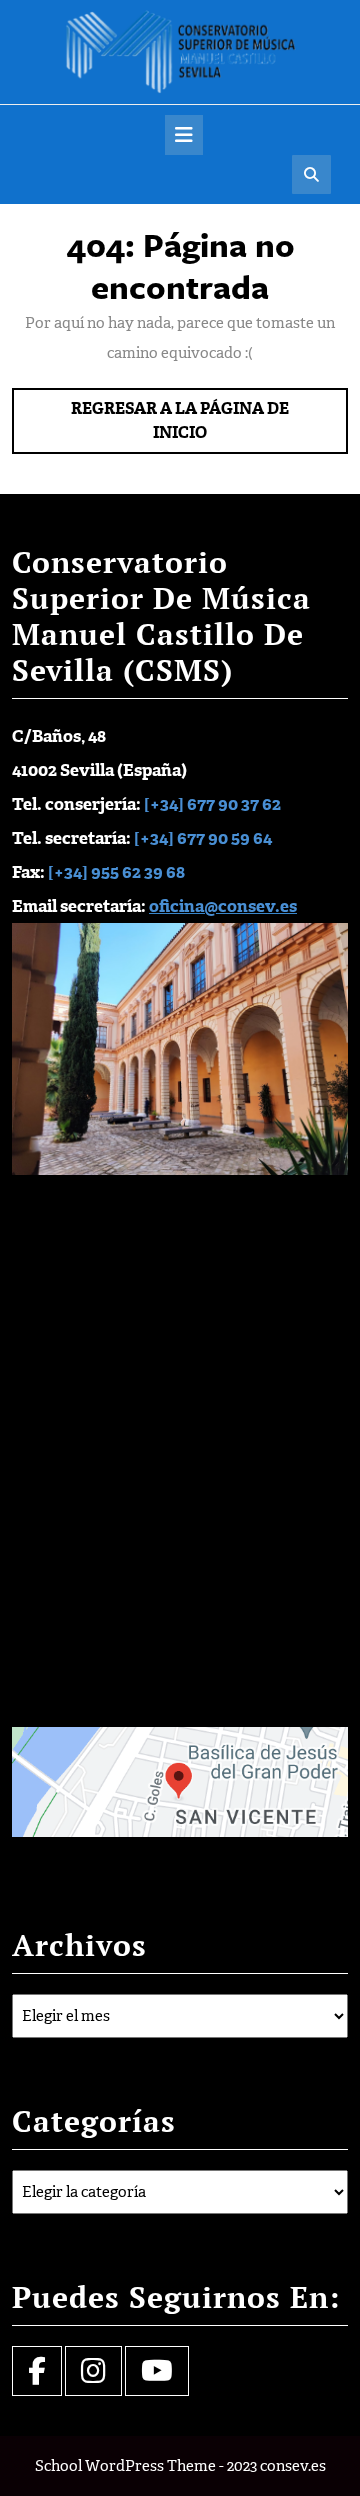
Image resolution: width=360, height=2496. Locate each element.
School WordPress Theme (125, 2466)
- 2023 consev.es (272, 2466)
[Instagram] (93, 2376)
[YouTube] (157, 2376)
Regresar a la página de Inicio (181, 426)
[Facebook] (37, 2376)
